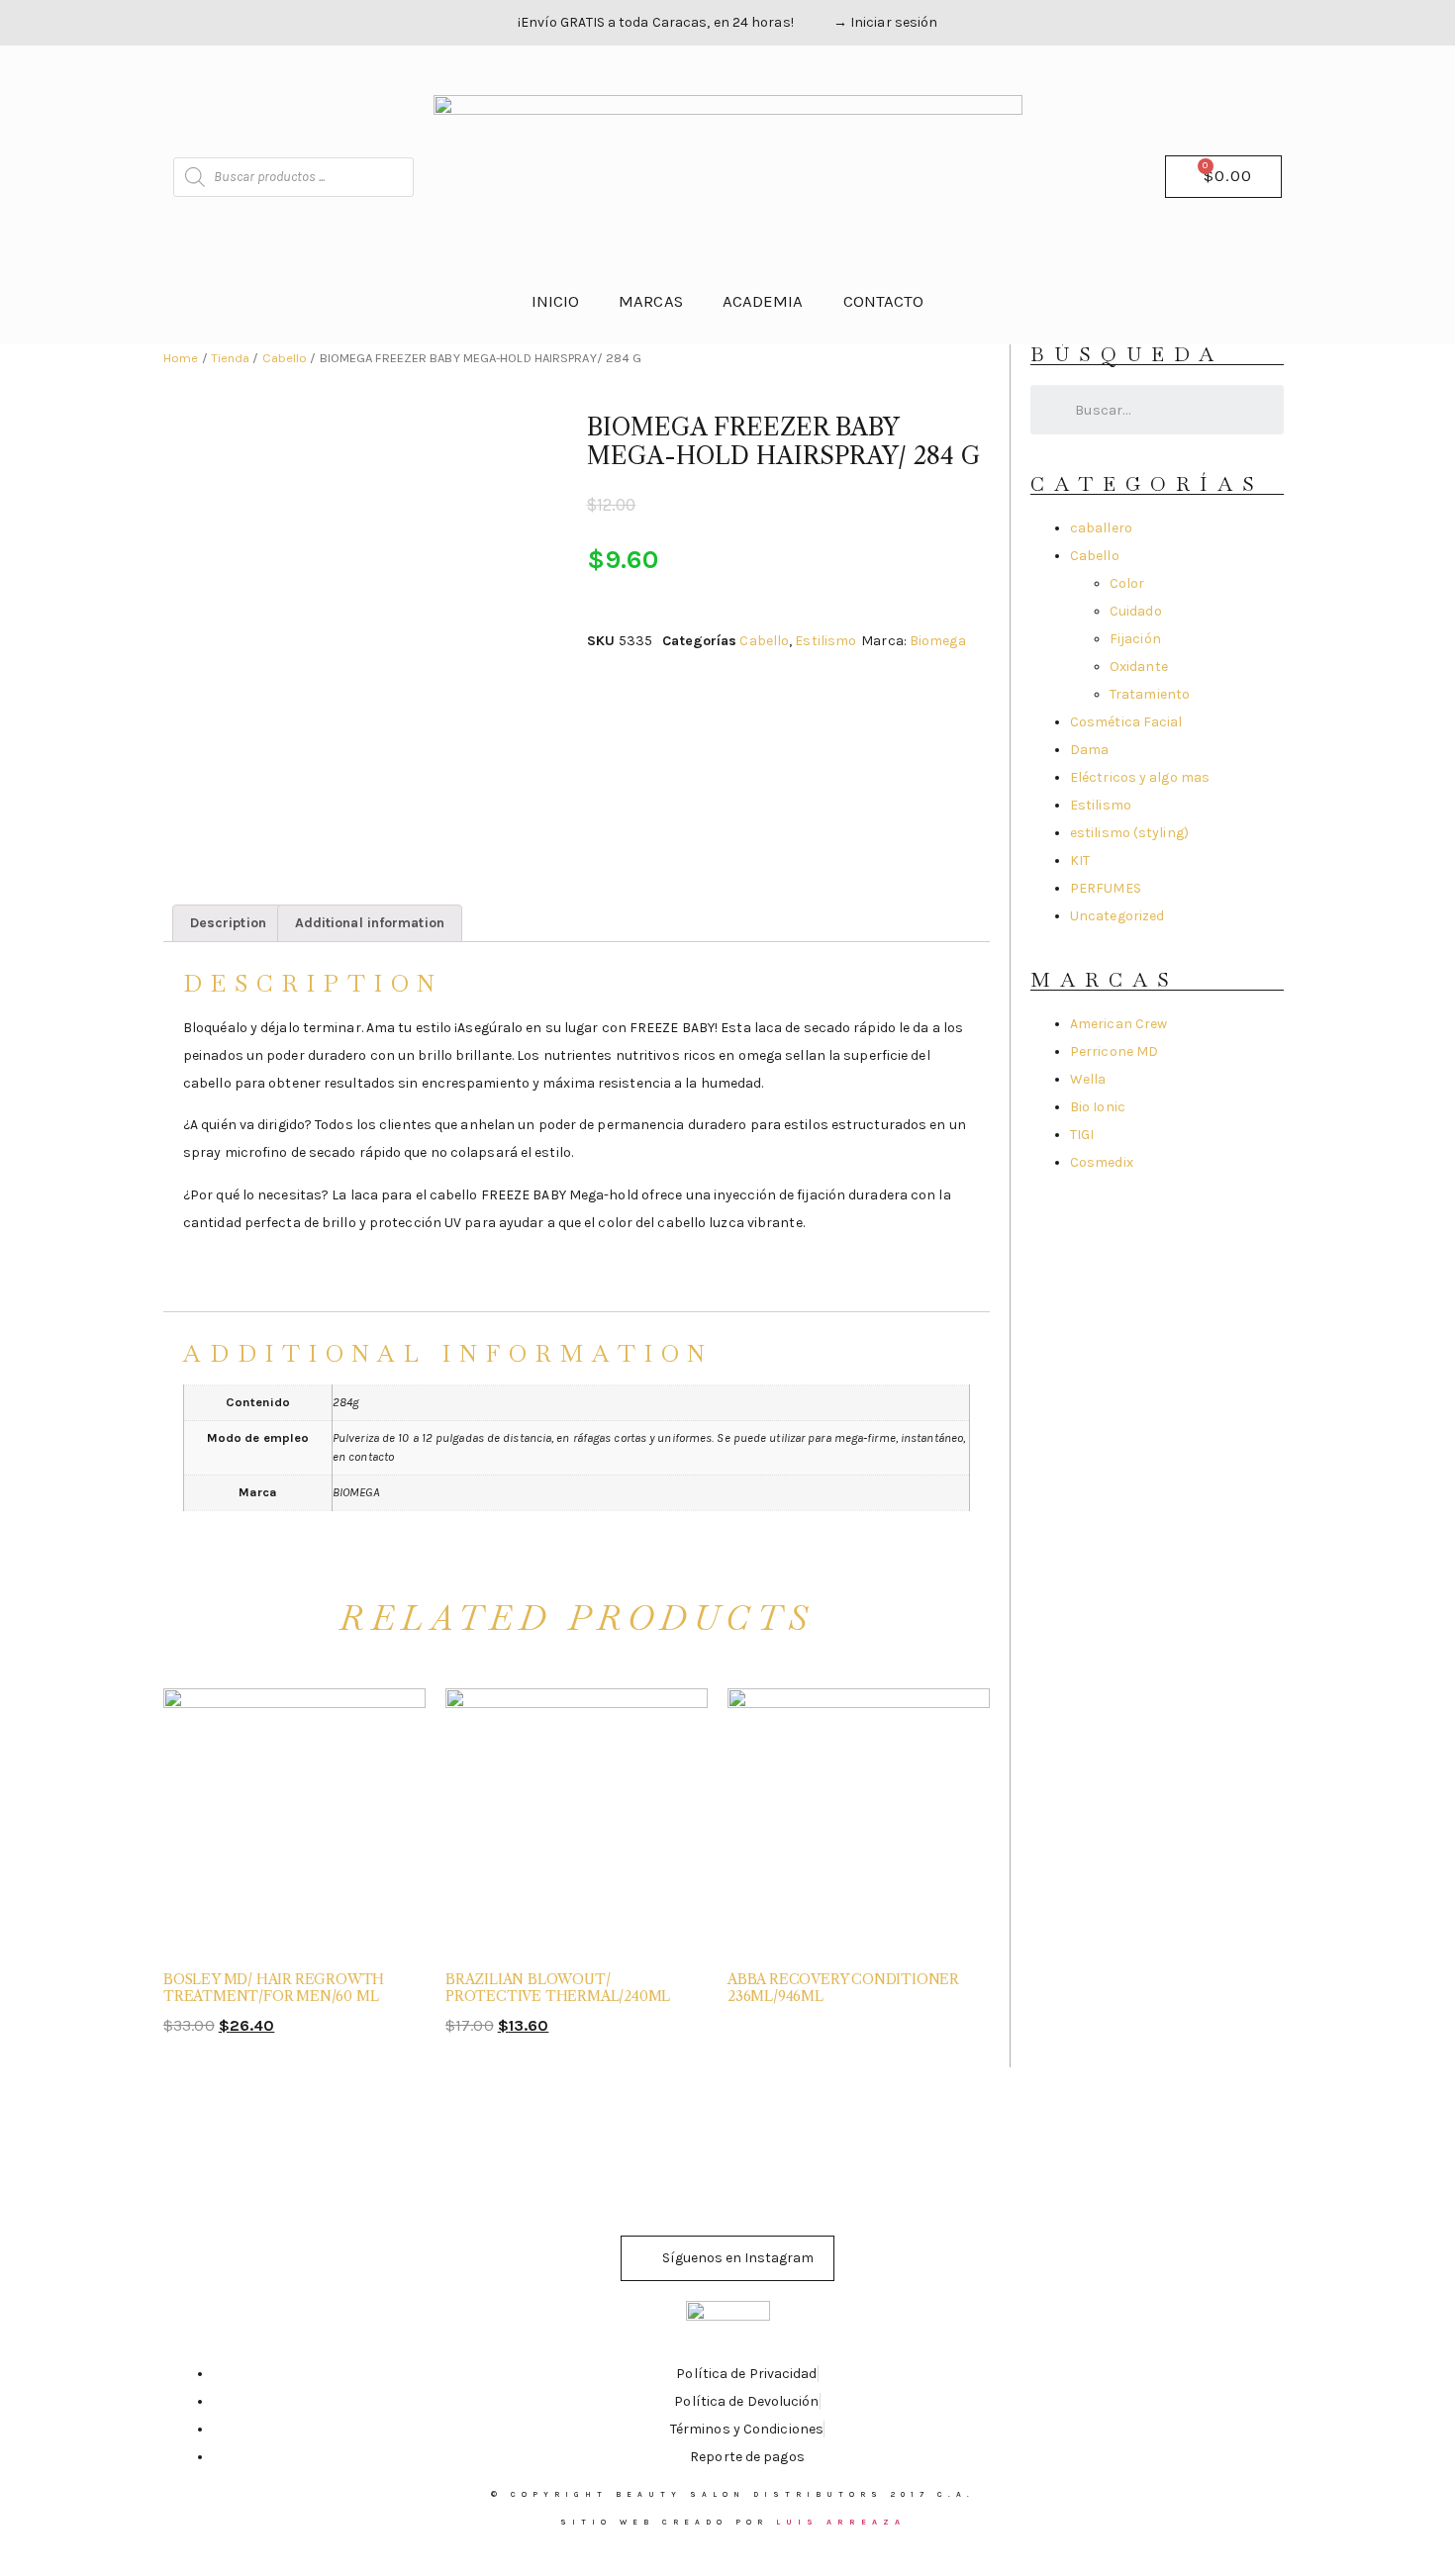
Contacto (884, 301)
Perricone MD (1114, 1051)
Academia (763, 301)
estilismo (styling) (1129, 833)
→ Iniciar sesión (886, 22)
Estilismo (825, 641)
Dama (1089, 750)
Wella (1088, 1079)
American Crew (1118, 1024)
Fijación (1135, 639)
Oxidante (1139, 667)
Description (228, 923)
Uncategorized (1117, 916)
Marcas (651, 301)
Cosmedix (1102, 1162)
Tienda (231, 358)
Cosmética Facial (1126, 722)
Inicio (556, 301)
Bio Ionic (1098, 1107)
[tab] (228, 923)
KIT (1080, 860)
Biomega (938, 641)
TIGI (1082, 1135)
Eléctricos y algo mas (1140, 777)
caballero (1101, 528)
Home (181, 358)
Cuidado (1136, 611)
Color (1127, 583)
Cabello (285, 358)
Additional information (370, 923)
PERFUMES (1106, 888)
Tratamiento (1150, 694)
